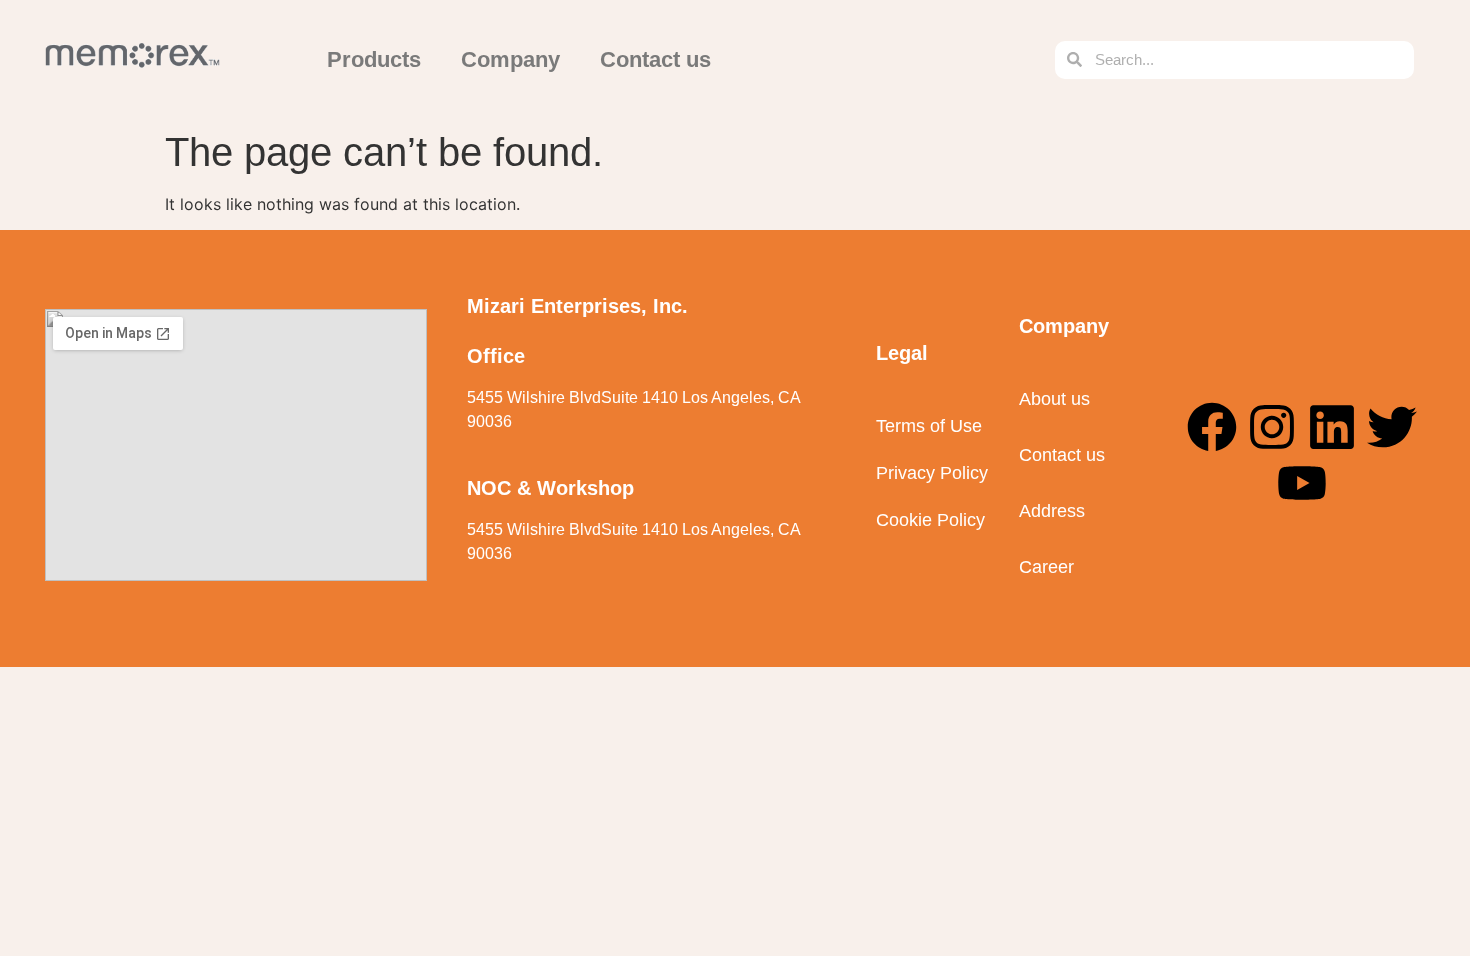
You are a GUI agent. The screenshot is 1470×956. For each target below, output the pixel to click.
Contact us (655, 59)
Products (374, 59)
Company (510, 59)
